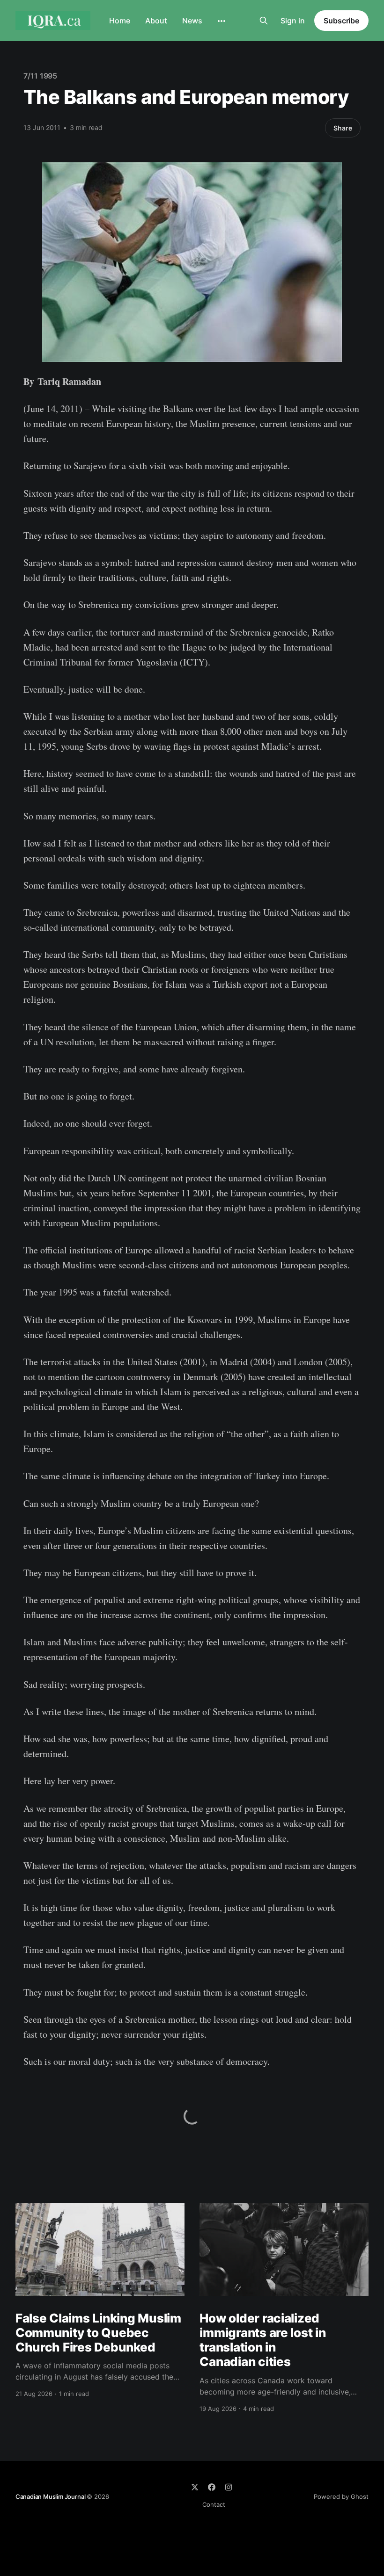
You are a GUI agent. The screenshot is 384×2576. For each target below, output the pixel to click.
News (192, 21)
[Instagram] (229, 2487)
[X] (195, 2487)
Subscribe (341, 21)
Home (120, 21)
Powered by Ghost (341, 2496)
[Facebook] (212, 2487)
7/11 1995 (40, 76)
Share (343, 128)
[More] (222, 21)
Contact (214, 2504)
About (156, 21)
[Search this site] (264, 21)
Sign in (293, 21)
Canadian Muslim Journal (51, 2496)
